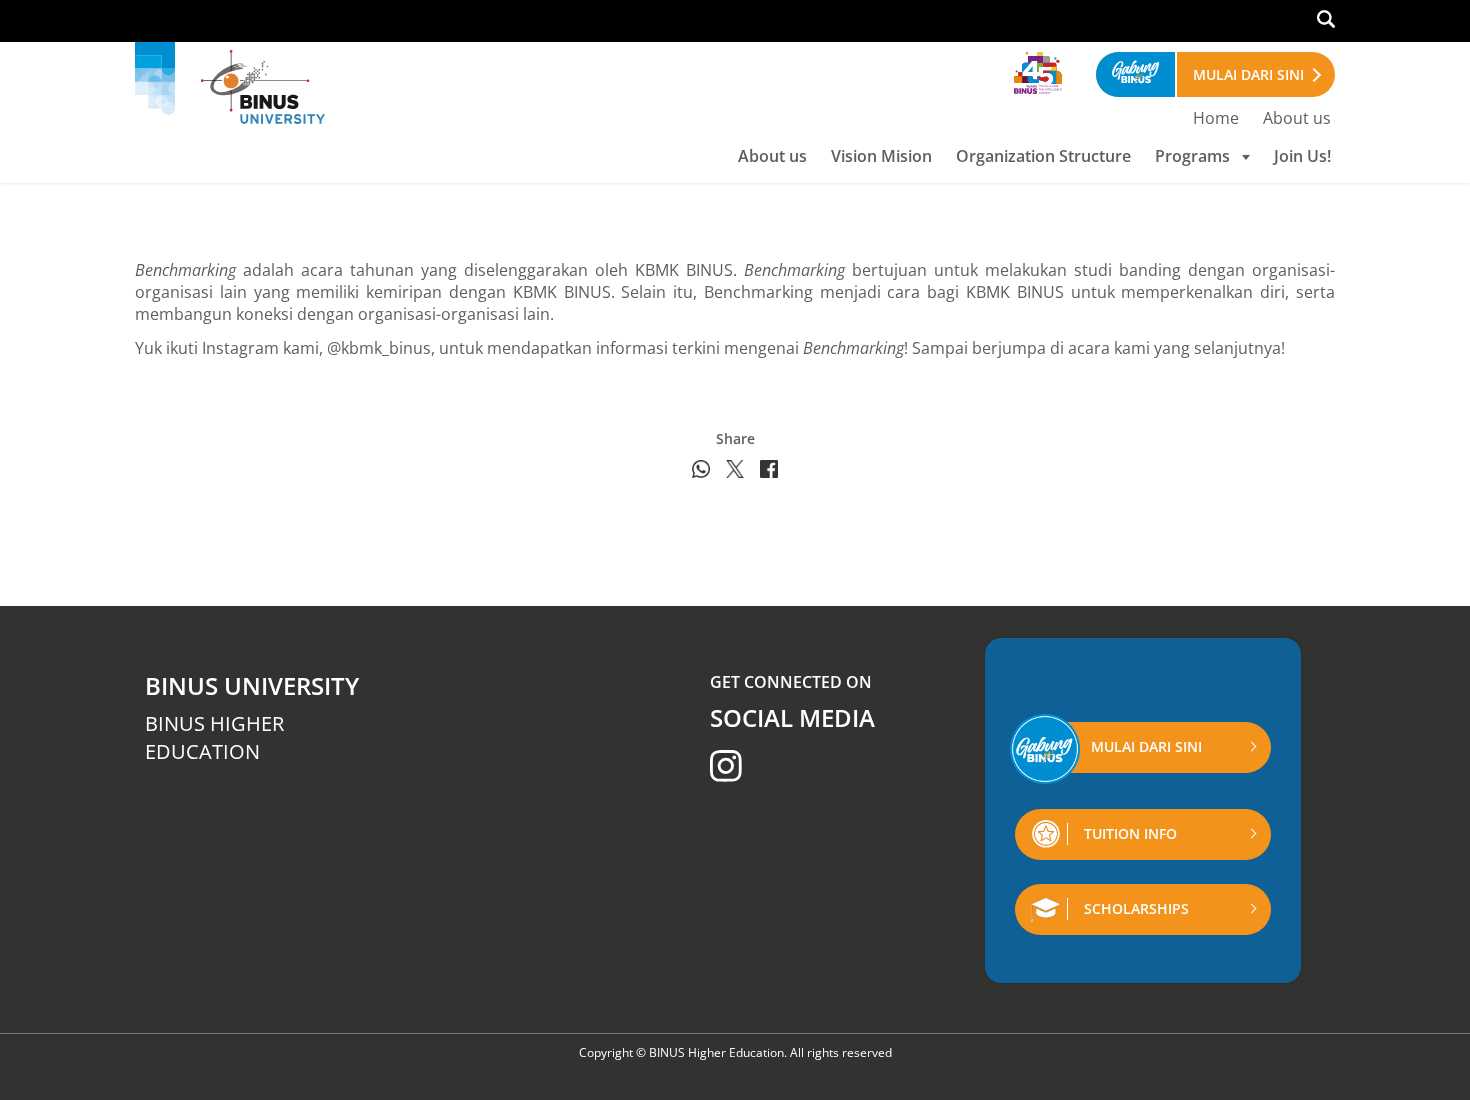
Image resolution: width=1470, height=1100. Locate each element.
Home (1216, 118)
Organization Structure (1043, 156)
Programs (1192, 156)
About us (1297, 118)
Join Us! (1302, 156)
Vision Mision (881, 156)
